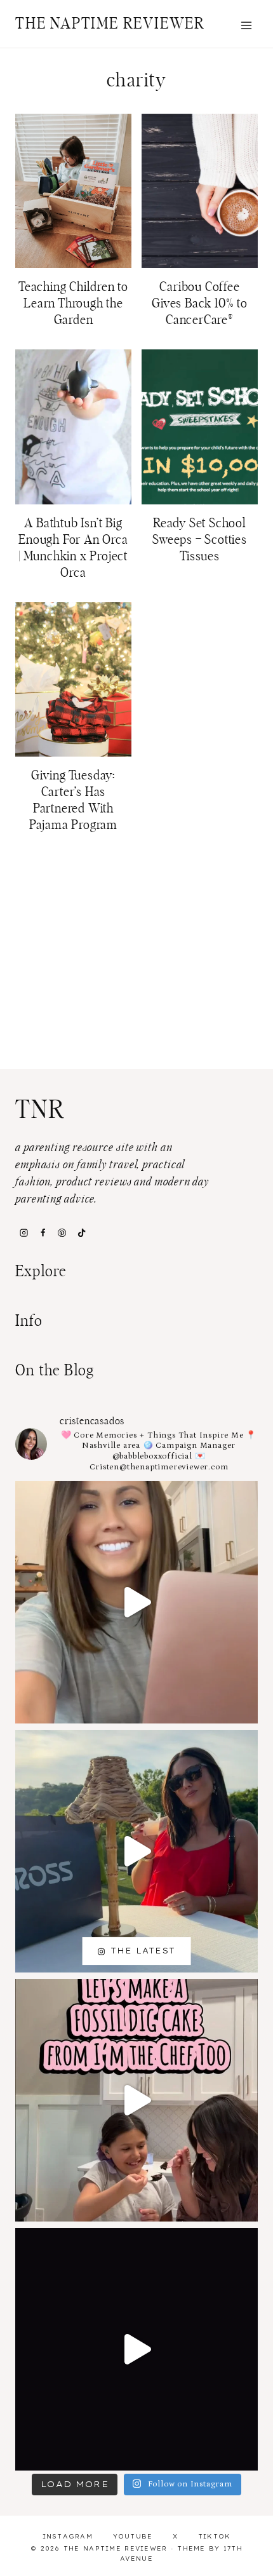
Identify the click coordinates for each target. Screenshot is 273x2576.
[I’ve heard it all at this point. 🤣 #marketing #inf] (136, 1602)
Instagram (68, 2536)
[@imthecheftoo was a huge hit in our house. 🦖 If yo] (136, 2100)
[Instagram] (23, 1232)
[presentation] (73, 191)
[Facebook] (43, 1232)
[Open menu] (246, 25)
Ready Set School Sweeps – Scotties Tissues (200, 540)
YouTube (133, 2536)
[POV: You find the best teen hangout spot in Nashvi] (136, 2349)
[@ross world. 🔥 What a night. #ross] (136, 1851)
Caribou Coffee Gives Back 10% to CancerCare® (200, 304)
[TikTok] (81, 1232)
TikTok (215, 2536)
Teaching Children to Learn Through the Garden (73, 304)
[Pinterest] (62, 1232)
